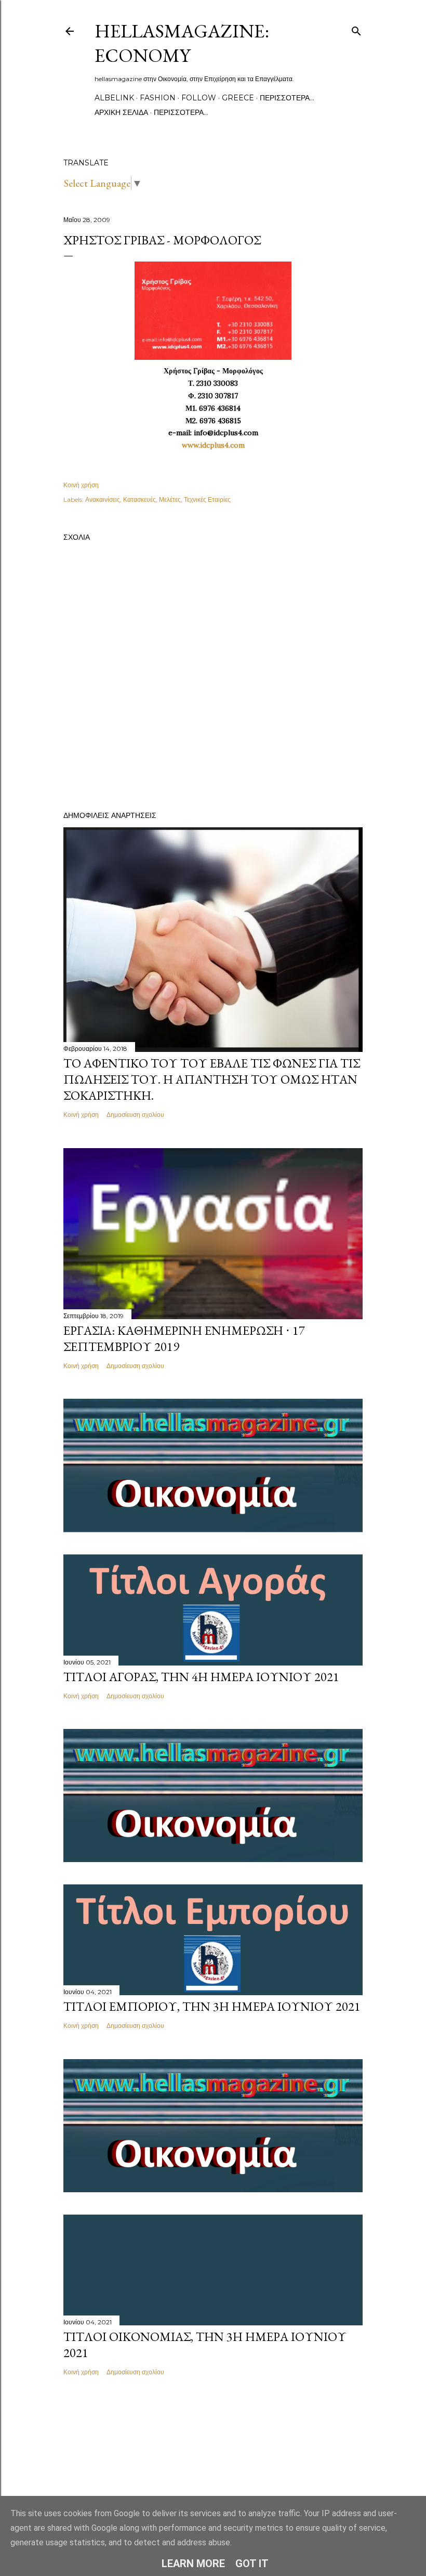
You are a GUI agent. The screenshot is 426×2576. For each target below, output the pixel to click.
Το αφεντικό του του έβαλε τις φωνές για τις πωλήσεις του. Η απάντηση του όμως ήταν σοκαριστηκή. (212, 1079)
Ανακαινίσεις (103, 499)
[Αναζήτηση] (356, 29)
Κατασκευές (139, 499)
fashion (158, 98)
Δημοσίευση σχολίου (135, 1115)
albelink (114, 98)
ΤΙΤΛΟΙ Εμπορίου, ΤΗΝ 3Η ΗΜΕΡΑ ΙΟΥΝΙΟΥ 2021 (212, 2006)
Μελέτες (170, 499)
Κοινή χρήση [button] (81, 485)
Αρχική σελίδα (121, 112)
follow (199, 98)
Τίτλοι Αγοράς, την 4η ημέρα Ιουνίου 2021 (201, 1677)
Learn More (193, 2564)
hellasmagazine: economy (182, 43)
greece (238, 98)
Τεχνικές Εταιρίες (207, 499)
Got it (252, 2564)
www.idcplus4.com (213, 445)
